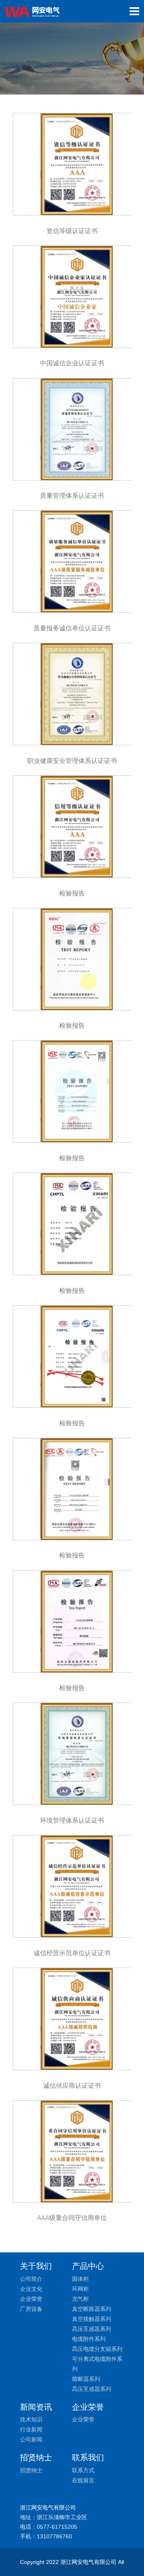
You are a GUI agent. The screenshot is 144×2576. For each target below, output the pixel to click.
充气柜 (80, 2299)
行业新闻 (31, 2429)
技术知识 (31, 2419)
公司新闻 (31, 2439)
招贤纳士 (31, 2470)
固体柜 (80, 2279)
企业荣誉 (31, 2299)
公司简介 (31, 2279)
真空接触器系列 (92, 2319)
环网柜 (80, 2289)
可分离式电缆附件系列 (97, 2364)
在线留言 (83, 2480)
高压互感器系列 (92, 2329)
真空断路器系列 (92, 2309)
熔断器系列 (86, 2379)
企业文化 (31, 2289)
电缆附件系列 (89, 2339)
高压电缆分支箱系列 (97, 2349)
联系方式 (83, 2470)
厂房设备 (31, 2309)
